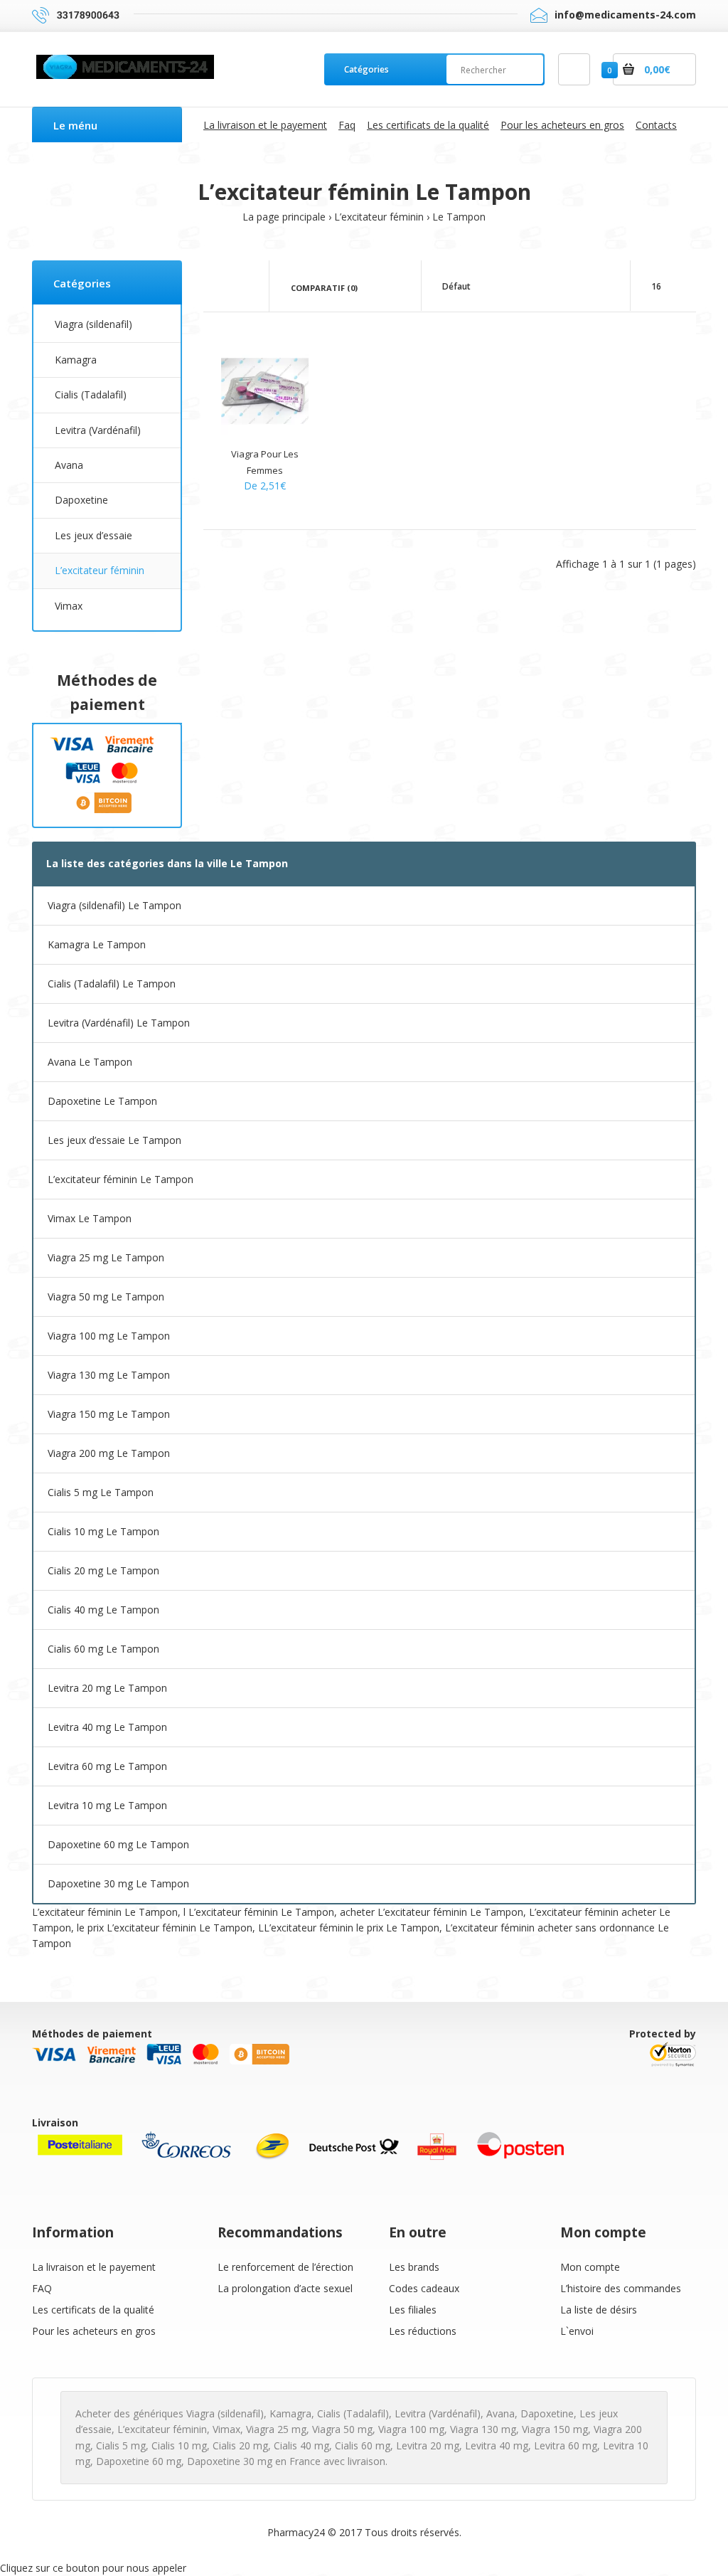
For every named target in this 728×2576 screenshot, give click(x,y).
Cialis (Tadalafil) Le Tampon (112, 984)
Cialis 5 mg (121, 2445)
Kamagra (76, 360)
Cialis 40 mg (301, 2445)
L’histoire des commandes (621, 2288)
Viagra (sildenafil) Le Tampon (114, 905)
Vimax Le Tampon (90, 1218)
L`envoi (577, 2331)
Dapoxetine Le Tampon (102, 1101)
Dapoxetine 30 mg (230, 2461)
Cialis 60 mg (363, 2445)
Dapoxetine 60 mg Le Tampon (118, 1844)
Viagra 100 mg (411, 2429)
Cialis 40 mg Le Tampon (103, 1610)
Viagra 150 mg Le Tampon (109, 1414)
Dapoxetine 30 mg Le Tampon (118, 1883)
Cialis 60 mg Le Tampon (103, 1649)
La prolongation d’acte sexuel (285, 2288)
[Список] (246, 287)
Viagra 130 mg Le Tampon (109, 1375)
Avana (69, 465)
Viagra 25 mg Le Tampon (106, 1257)
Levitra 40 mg (497, 2445)
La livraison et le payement (94, 2267)
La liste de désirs (599, 2310)
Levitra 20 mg (428, 2445)
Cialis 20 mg (240, 2445)
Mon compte (590, 2267)
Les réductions (423, 2331)
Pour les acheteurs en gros (94, 2331)
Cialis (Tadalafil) (91, 394)
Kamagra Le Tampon (97, 944)
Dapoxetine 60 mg (139, 2461)
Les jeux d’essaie (93, 535)
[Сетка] (225, 287)
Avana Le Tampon (90, 1062)
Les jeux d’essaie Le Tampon (114, 1140)
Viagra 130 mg (483, 2429)
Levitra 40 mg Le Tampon (107, 1727)
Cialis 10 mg (179, 2445)
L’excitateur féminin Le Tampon (121, 1179)
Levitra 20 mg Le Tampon (107, 1688)
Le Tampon (459, 217)
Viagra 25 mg (276, 2429)
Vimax (69, 606)
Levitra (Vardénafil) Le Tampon (119, 1023)
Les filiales (413, 2310)
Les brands (414, 2267)
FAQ (42, 2288)
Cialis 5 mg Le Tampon (101, 1492)
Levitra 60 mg (566, 2445)
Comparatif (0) (324, 288)
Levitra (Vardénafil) (98, 430)
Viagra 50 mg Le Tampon (106, 1297)
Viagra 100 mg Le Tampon (109, 1336)
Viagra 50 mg (342, 2429)
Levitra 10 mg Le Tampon (107, 1805)
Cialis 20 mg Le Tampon (103, 1570)
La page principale (284, 217)
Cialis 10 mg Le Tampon (103, 1531)
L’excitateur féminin (379, 217)
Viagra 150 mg (555, 2429)
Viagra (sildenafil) (93, 324)
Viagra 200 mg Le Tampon (109, 1453)
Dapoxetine (81, 500)
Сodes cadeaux (424, 2288)
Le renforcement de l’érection (285, 2267)
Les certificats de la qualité (93, 2310)
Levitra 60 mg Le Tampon (107, 1766)
